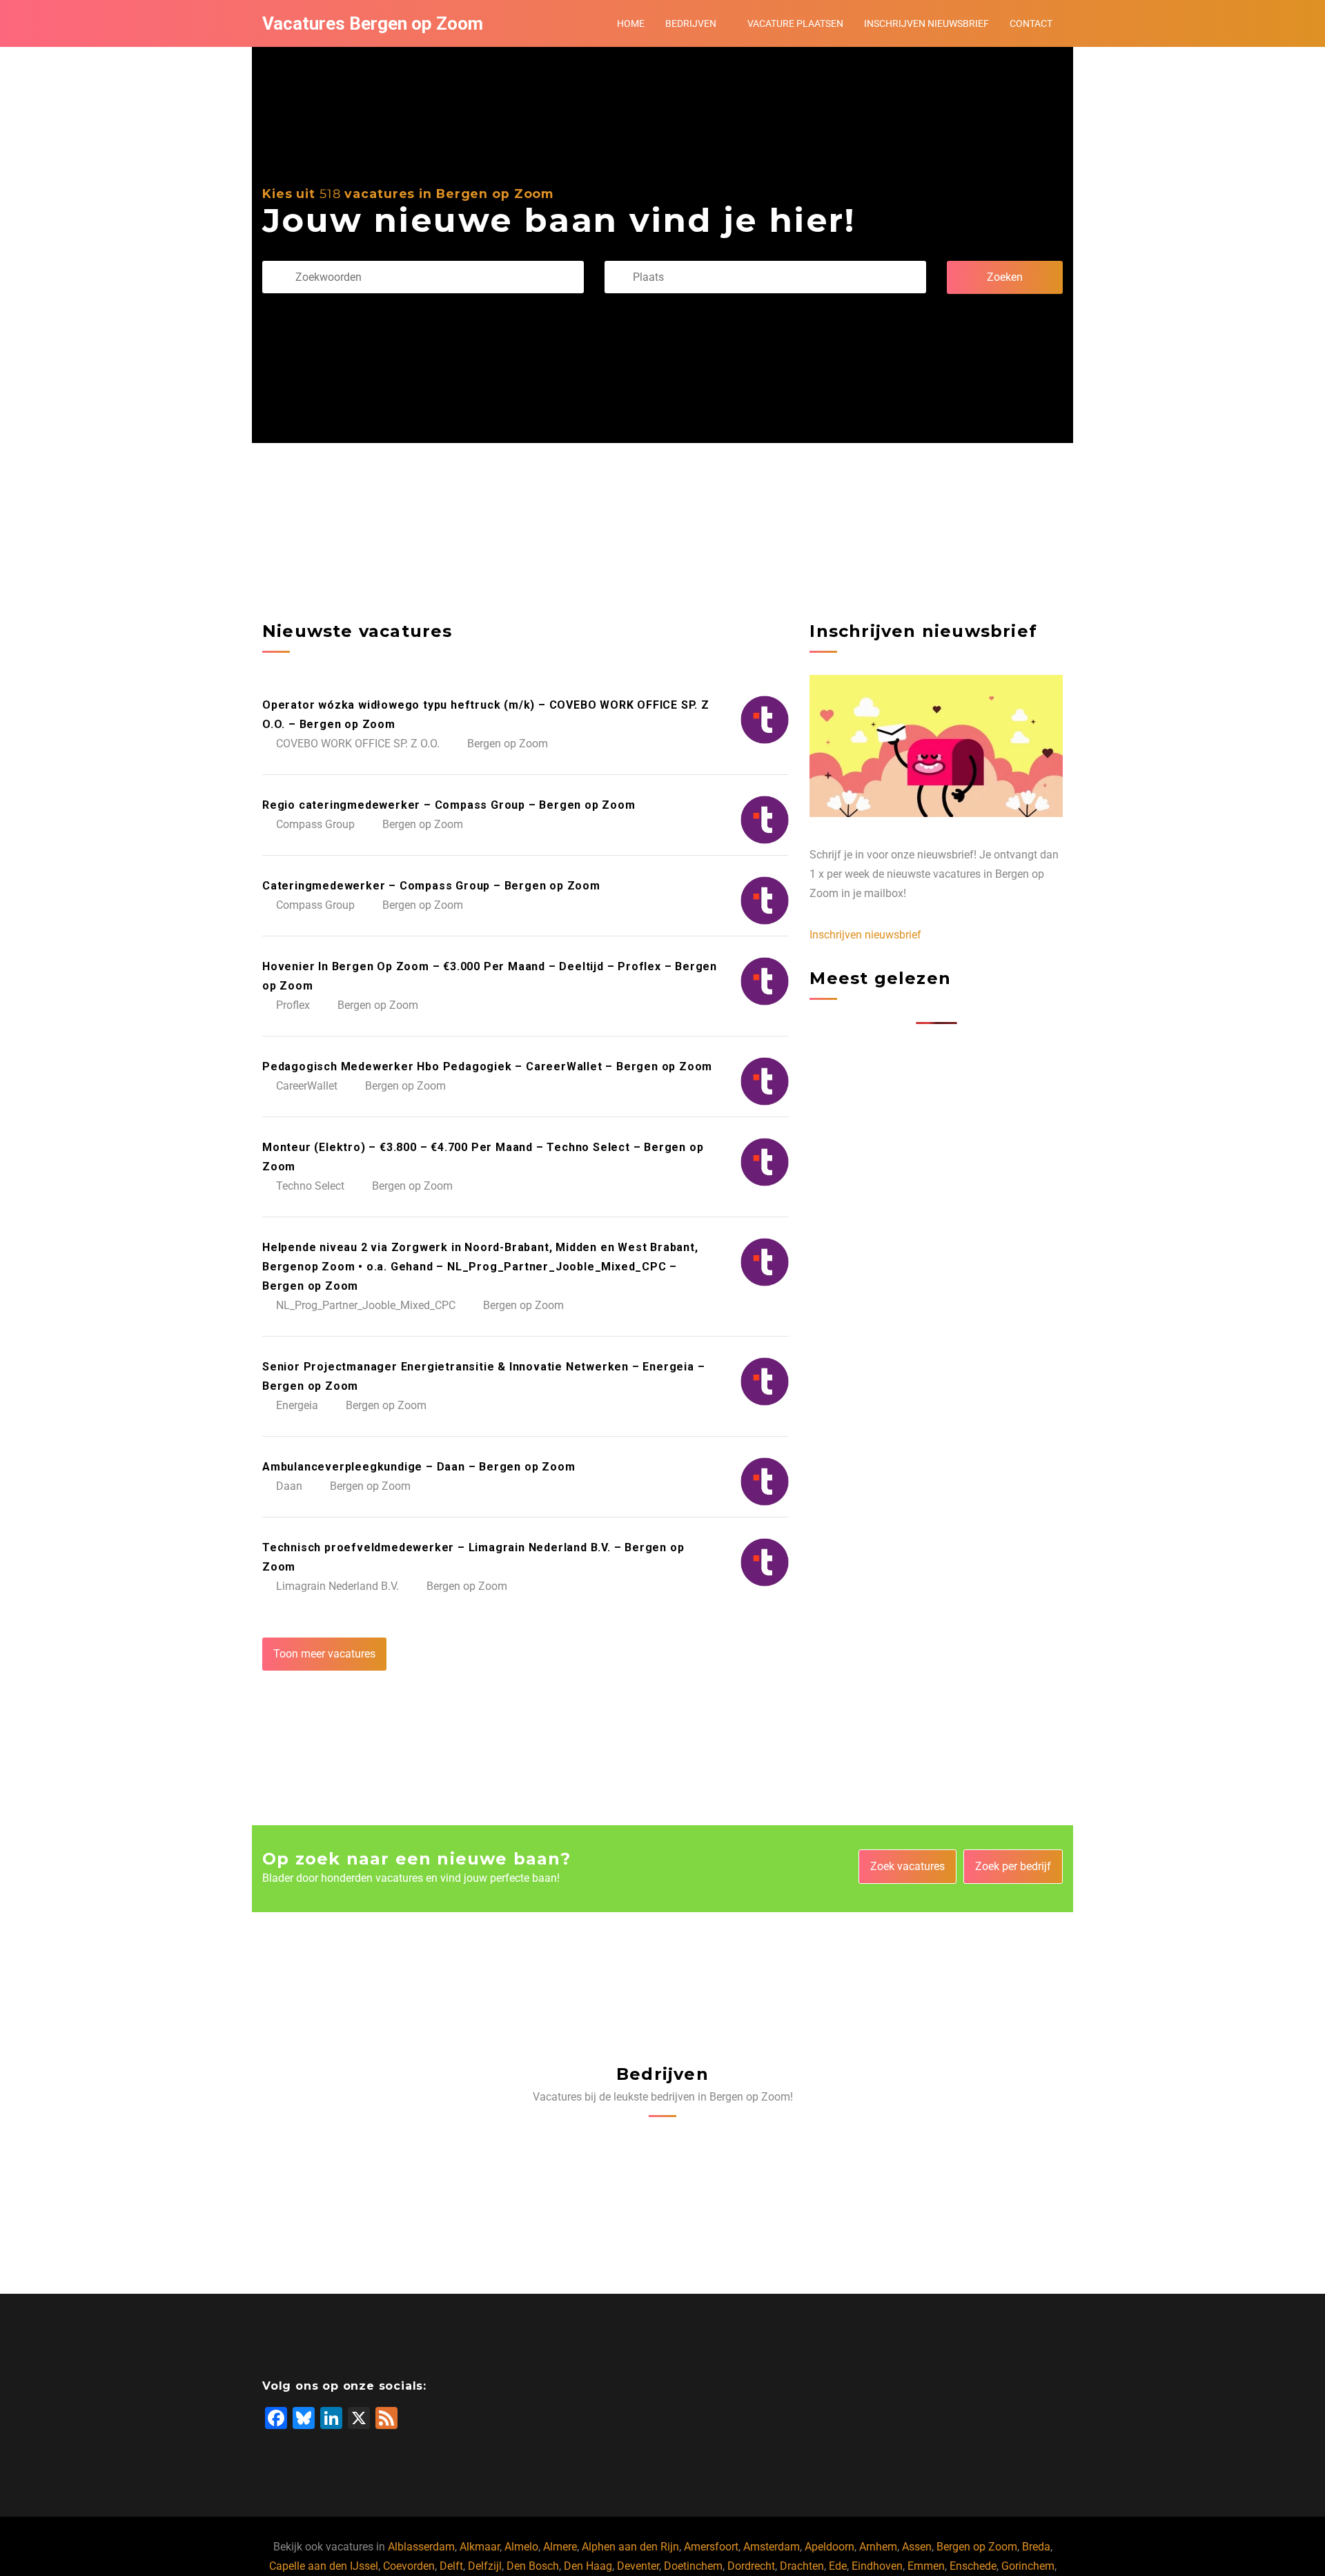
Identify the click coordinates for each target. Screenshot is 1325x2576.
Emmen (926, 2566)
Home (631, 23)
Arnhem (878, 2547)
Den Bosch (533, 2566)
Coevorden (409, 2566)
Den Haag (588, 2566)
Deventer (638, 2566)
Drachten (802, 2566)
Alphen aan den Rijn (630, 2547)
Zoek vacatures (907, 1866)
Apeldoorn (830, 2547)
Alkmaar (480, 2547)
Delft (451, 2566)
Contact (1031, 23)
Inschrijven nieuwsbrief (926, 23)
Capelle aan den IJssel (324, 2566)
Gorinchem (1028, 2566)
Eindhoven (877, 2566)
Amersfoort (711, 2547)
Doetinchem (693, 2566)
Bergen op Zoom (977, 2547)
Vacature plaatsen (795, 23)
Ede (838, 2566)
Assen (917, 2547)
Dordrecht (751, 2566)
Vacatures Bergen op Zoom (373, 23)
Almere (560, 2547)
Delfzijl (485, 2566)
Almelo (521, 2547)
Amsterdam (772, 2547)
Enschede (973, 2566)
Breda (1036, 2547)
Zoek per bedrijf (1013, 1866)
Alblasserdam (421, 2547)
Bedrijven (691, 23)
